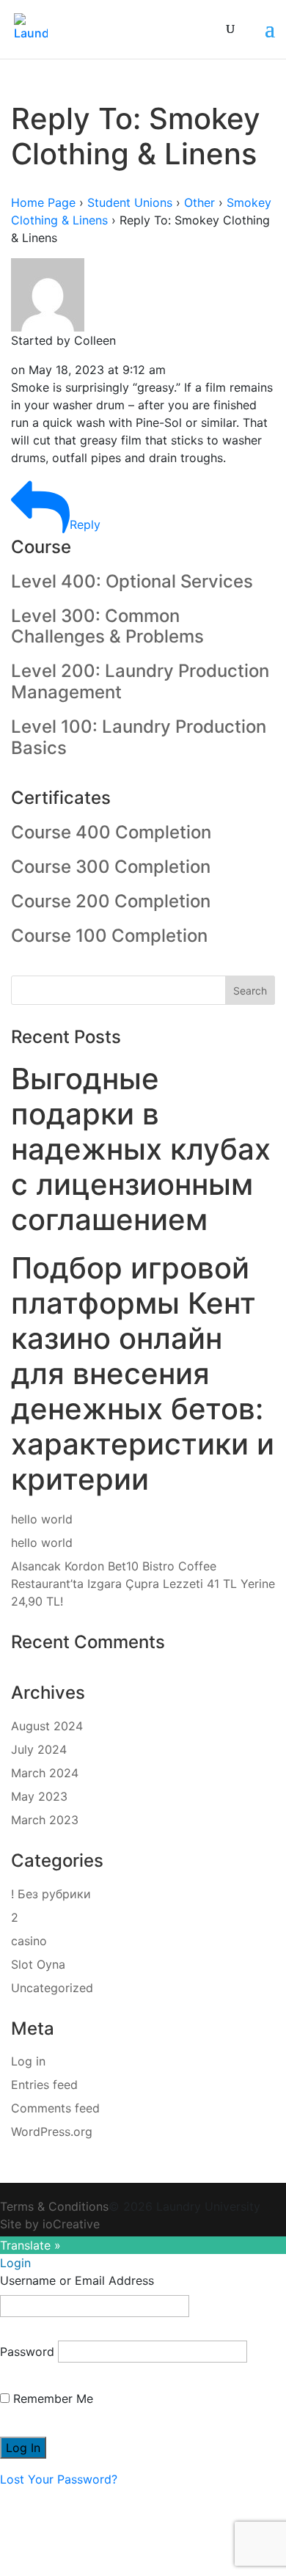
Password (27, 2352)
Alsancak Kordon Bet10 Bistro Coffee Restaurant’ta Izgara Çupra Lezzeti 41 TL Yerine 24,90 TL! (143, 1584)
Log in (28, 2061)
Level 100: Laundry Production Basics (139, 737)
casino (29, 1941)
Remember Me (51, 2398)
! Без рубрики (51, 1894)
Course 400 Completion (111, 832)
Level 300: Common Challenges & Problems (107, 626)
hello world (42, 1519)
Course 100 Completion (109, 936)
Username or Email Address (77, 2280)
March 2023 (45, 1820)
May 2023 (39, 1796)
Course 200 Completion (111, 901)
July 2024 (39, 1749)
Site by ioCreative (50, 2224)
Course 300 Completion (111, 867)
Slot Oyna (38, 1964)
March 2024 (45, 1773)
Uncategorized (52, 1988)
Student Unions (130, 202)
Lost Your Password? (59, 2479)
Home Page (43, 202)
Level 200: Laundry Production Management (140, 681)
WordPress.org (52, 2132)
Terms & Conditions (54, 2206)
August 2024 (47, 1726)
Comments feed (55, 2108)
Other (199, 202)
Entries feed (44, 2085)
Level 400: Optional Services (132, 581)
